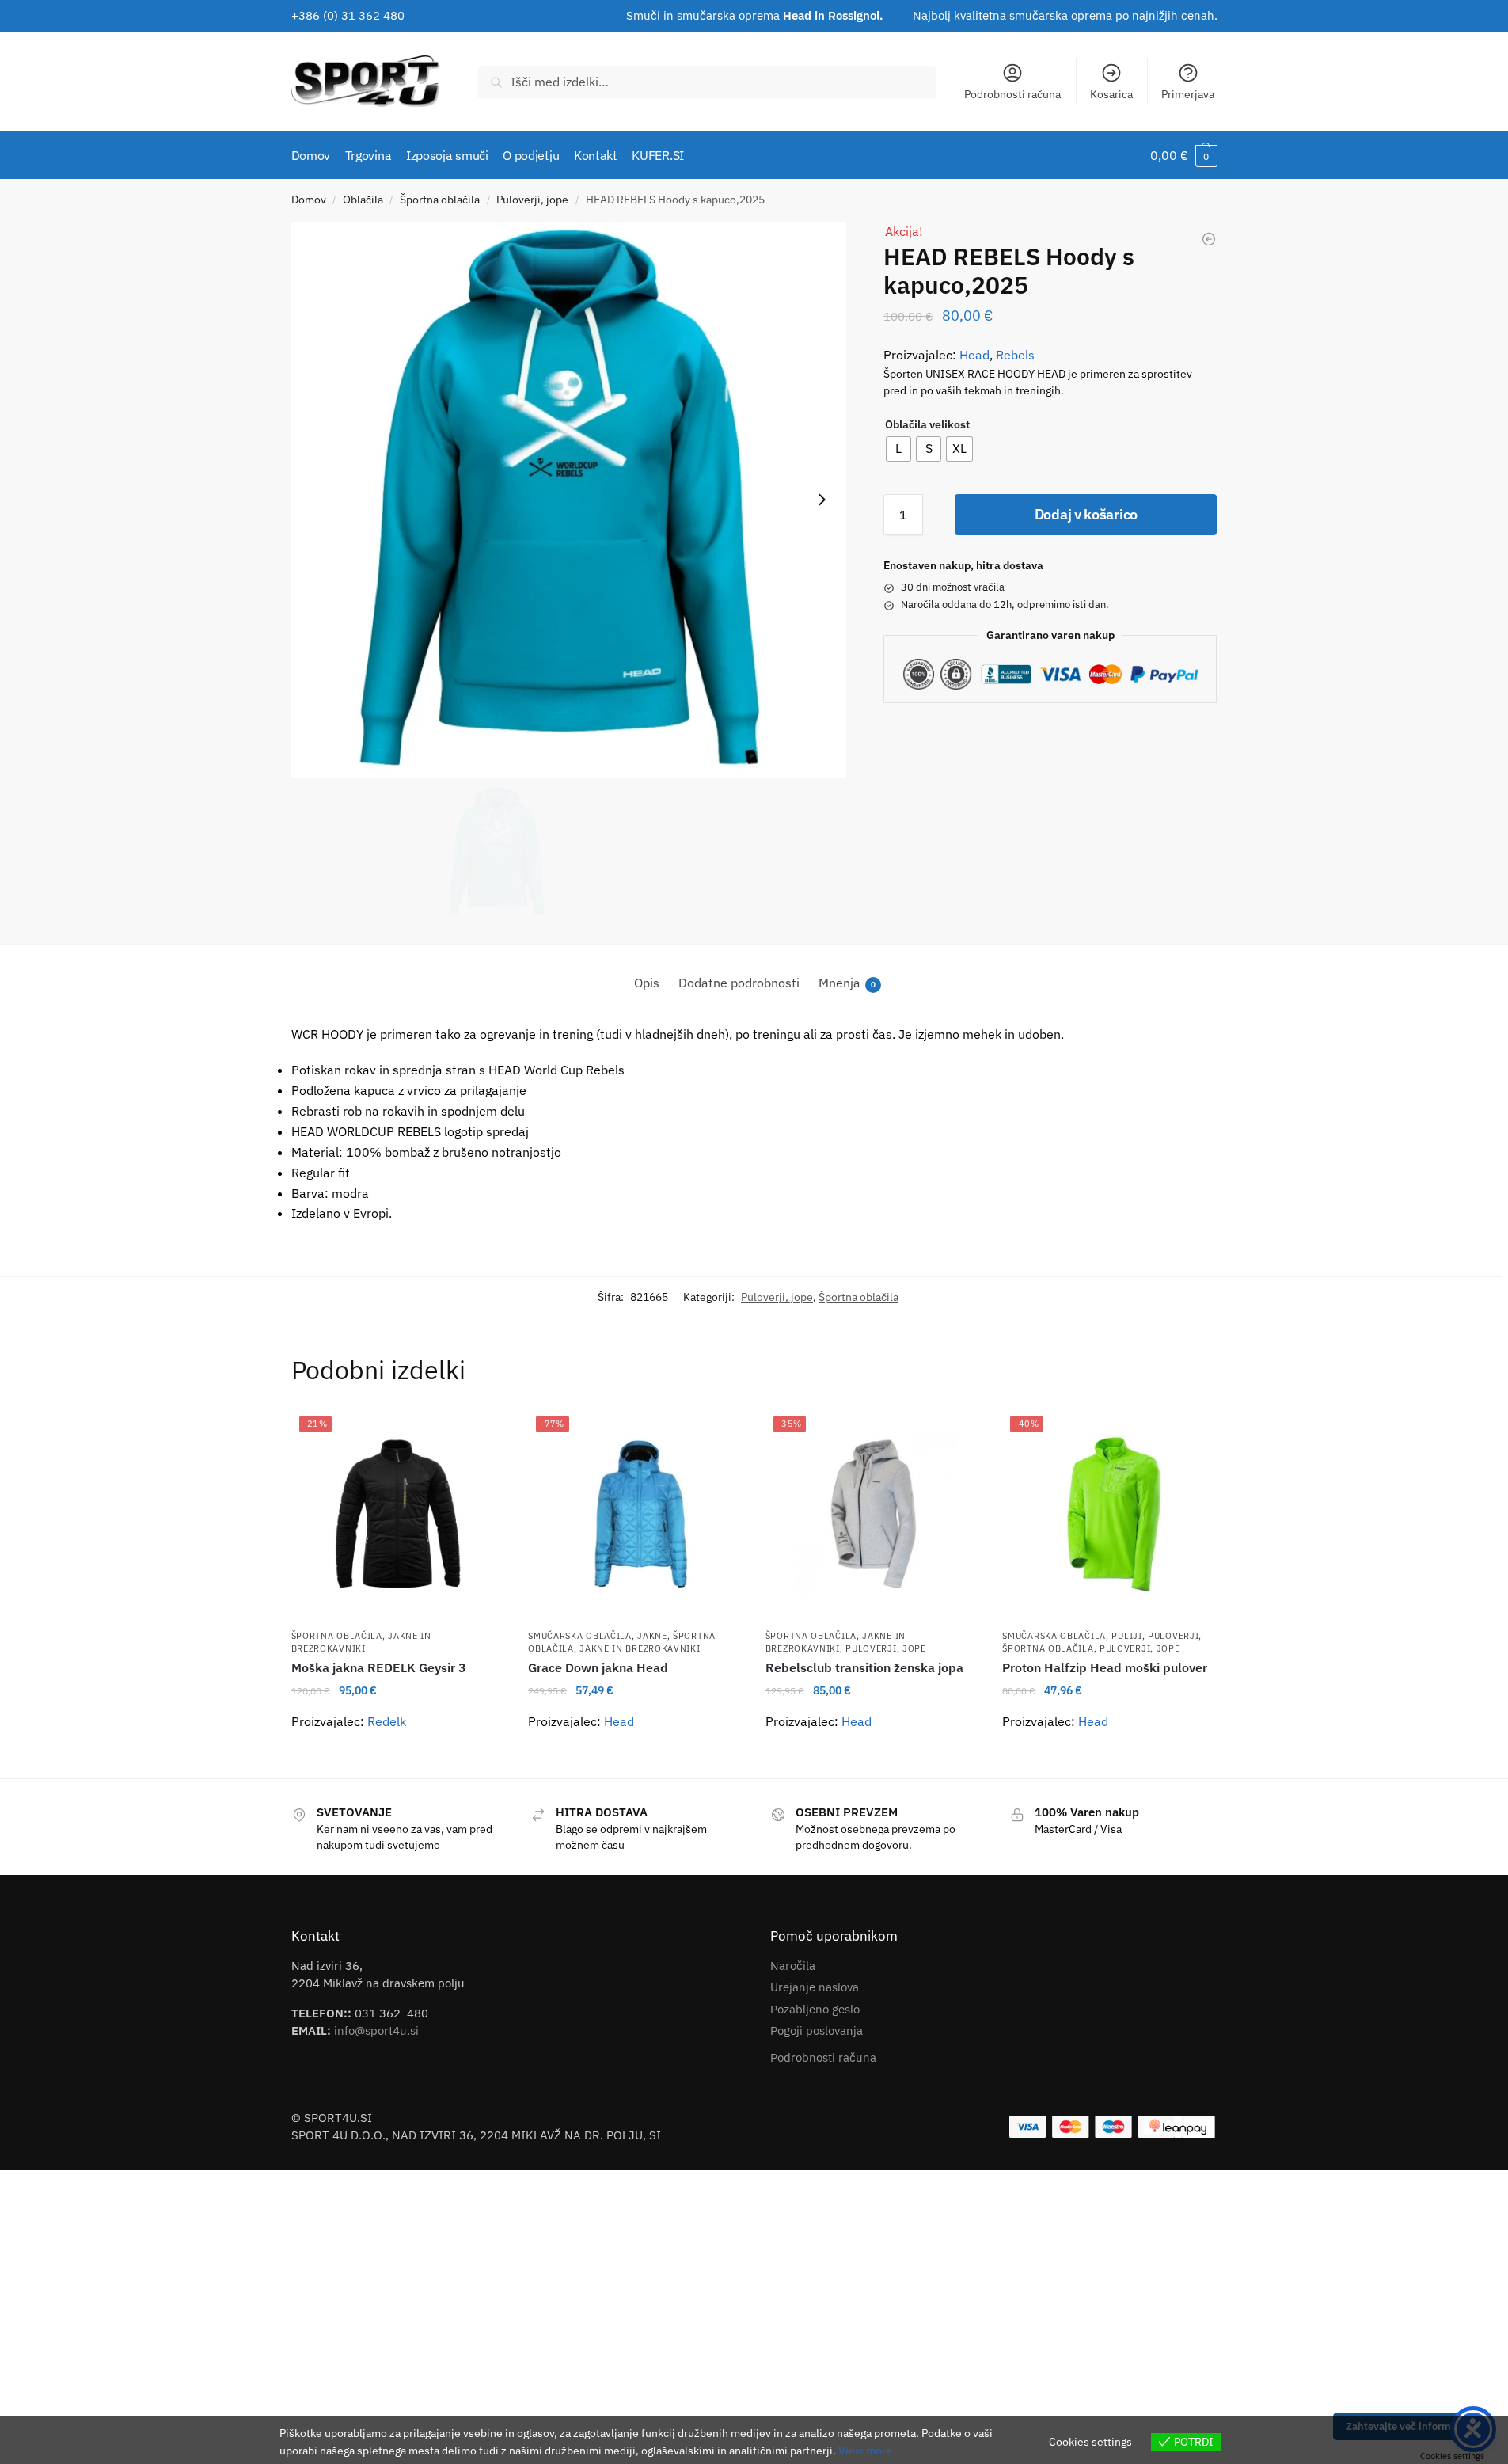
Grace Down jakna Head (598, 1667)
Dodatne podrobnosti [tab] (739, 983)
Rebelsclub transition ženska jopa (864, 1667)
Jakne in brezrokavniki (361, 1642)
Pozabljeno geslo (815, 2009)
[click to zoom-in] (569, 500)
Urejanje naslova (815, 1987)
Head (974, 355)
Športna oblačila (440, 200)
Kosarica (1111, 94)
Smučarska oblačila (580, 1636)
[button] (1184, 155)
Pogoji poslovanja (817, 2031)
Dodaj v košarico (1086, 514)
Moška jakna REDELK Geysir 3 (379, 1667)
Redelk (387, 1721)
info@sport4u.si (376, 2031)
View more (865, 2451)
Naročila (793, 1966)
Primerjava (1188, 94)
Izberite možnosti (397, 1760)
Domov (309, 200)
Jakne (652, 1636)
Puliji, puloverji (1155, 1636)
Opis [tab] (647, 983)
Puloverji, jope (532, 200)
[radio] (898, 449)
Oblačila (363, 200)
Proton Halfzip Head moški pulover (1105, 1667)
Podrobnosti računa (1012, 94)
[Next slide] (822, 500)
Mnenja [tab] (847, 983)
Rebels (1015, 355)
